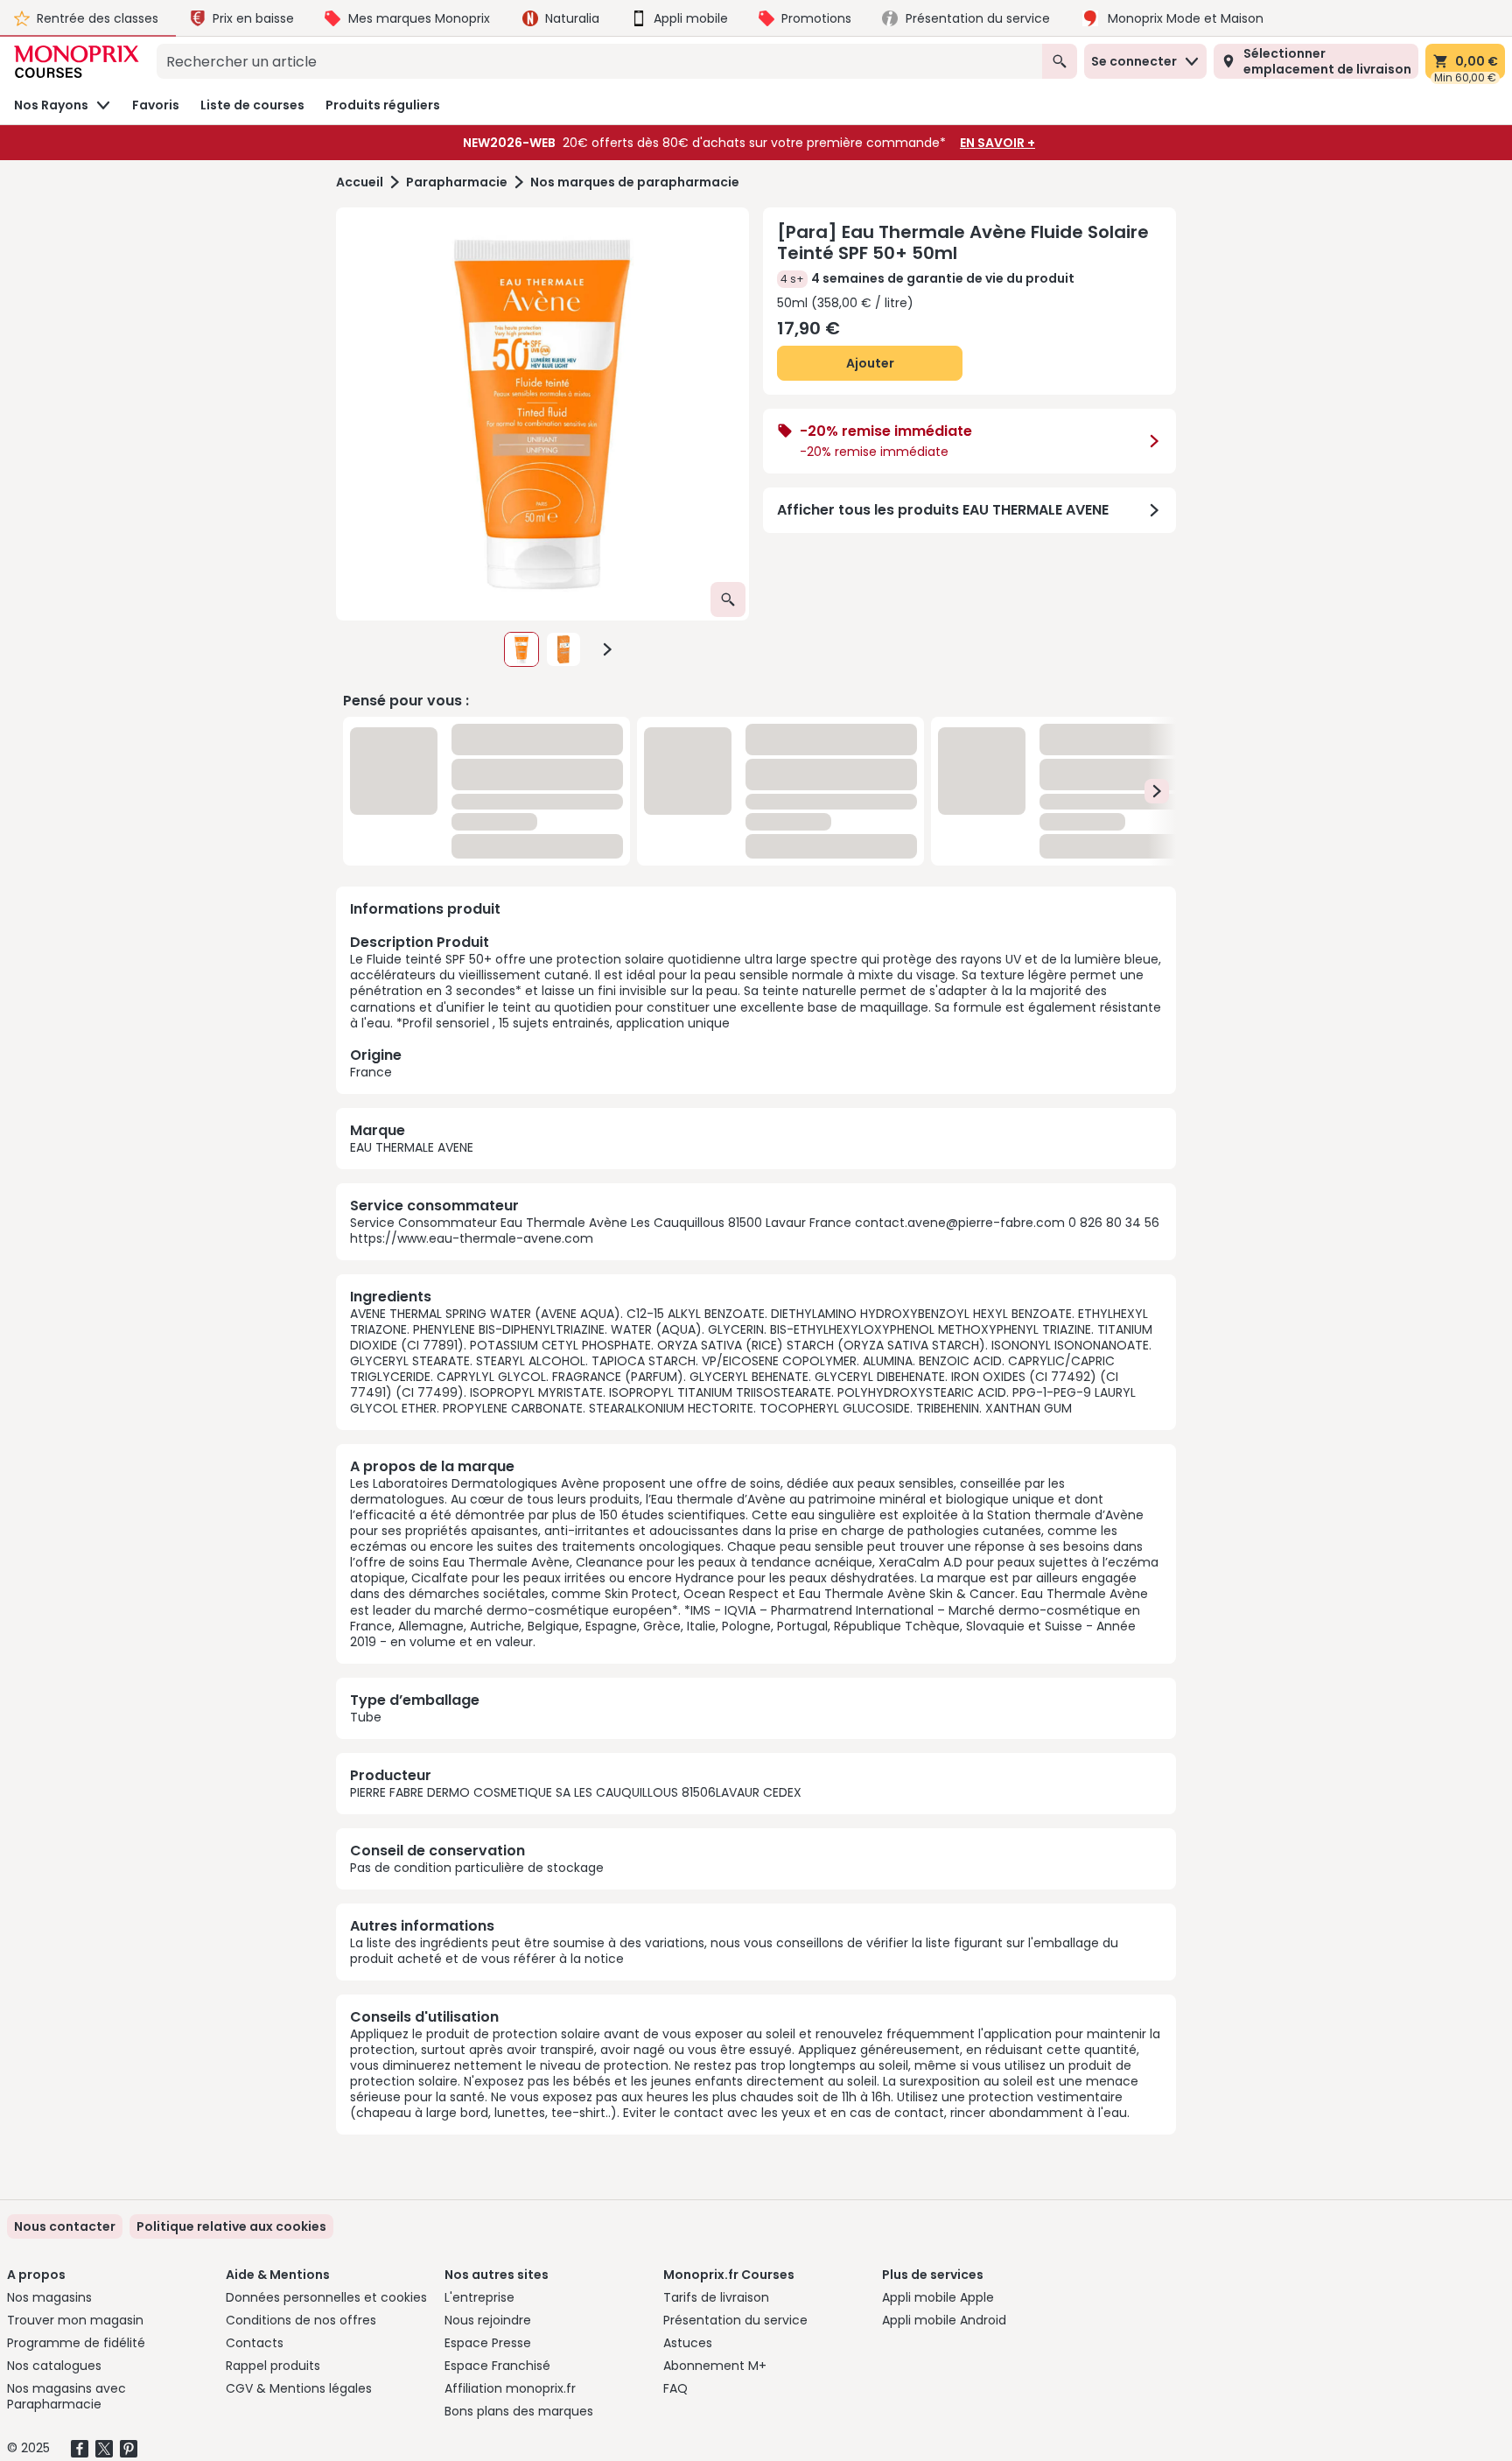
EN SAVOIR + (997, 143)
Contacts (255, 2343)
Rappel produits (273, 2366)
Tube (366, 1717)
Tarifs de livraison (716, 2297)
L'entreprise (479, 2297)
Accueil (360, 182)
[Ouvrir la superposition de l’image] (728, 599)
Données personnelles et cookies (326, 2297)
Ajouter (870, 363)
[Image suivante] (607, 649)
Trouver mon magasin (75, 2320)
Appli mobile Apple (938, 2297)
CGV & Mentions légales (299, 2388)
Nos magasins (49, 2297)
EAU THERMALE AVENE (412, 1147)
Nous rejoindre (488, 2320)
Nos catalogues (54, 2366)
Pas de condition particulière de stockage (477, 1868)
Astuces (688, 2343)
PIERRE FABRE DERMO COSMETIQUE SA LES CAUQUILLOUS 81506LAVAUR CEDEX (576, 1792)
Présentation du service (735, 2320)
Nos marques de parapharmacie (635, 182)
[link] (231, 2226)
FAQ (675, 2388)
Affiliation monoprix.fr (510, 2388)
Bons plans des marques (519, 2411)
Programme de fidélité (76, 2343)
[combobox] (599, 61)
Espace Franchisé (497, 2366)
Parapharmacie (457, 182)
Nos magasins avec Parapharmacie (66, 2396)
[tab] (542, 414)
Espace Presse (488, 2343)
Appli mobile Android (944, 2320)
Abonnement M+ (715, 2366)
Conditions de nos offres (301, 2320)
